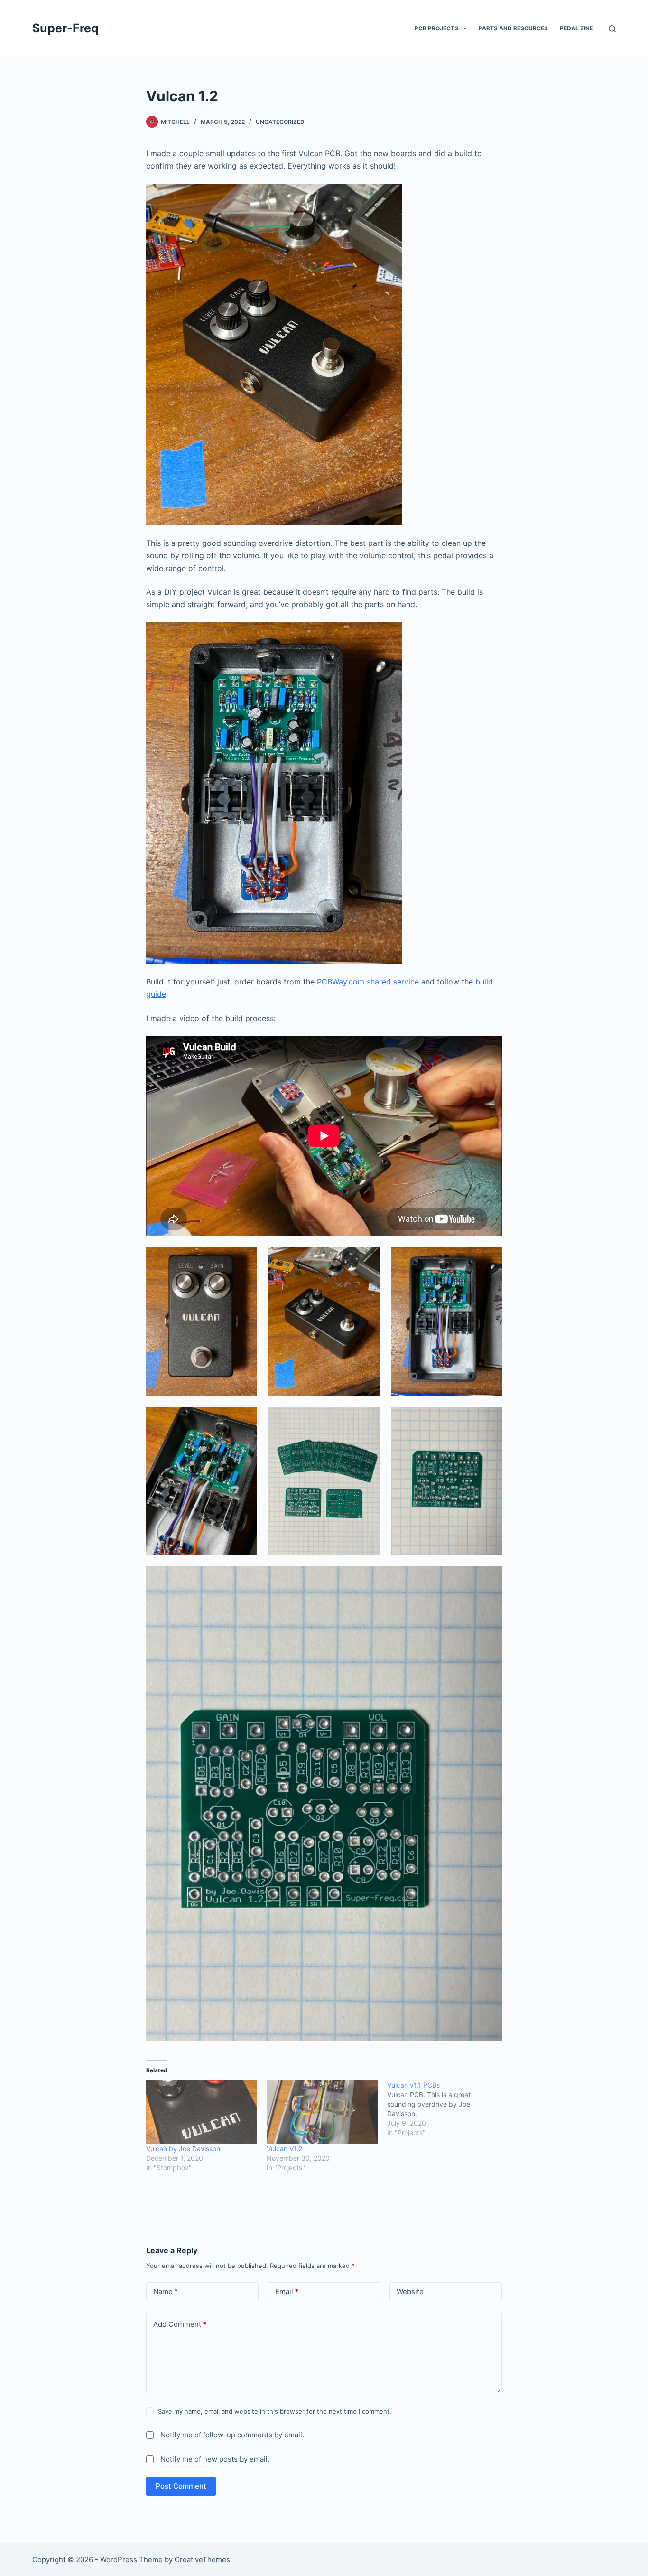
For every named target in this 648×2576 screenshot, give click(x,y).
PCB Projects (436, 28)
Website (410, 2291)
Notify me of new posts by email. (215, 2459)
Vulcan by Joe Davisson (183, 2149)
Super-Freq (65, 28)
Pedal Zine (576, 28)
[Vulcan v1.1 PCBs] (447, 2109)
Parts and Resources (513, 28)
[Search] (612, 29)
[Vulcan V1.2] (322, 2112)
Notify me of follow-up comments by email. (232, 2435)
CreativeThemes (202, 2560)
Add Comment (180, 2324)
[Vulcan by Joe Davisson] (202, 2112)
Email (287, 2291)
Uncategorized (280, 122)
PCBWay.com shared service (368, 982)
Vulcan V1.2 (284, 2149)
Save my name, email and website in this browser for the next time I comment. (275, 2411)
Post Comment (181, 2486)
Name (166, 2291)
